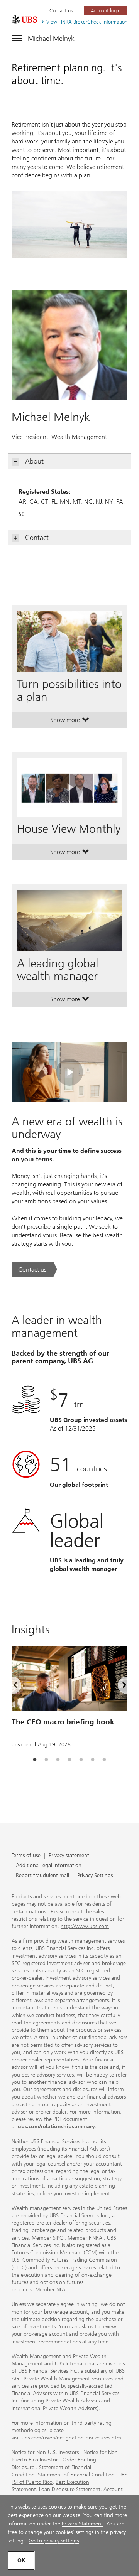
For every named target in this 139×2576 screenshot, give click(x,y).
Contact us (61, 11)
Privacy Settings (95, 1876)
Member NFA (50, 2290)
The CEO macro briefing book (63, 1722)
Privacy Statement (82, 2524)
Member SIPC (47, 2238)
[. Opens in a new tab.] (24, 20)
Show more (70, 722)
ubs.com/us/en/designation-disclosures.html (72, 2438)
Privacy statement (69, 1856)
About (34, 461)
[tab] (35, 1760)
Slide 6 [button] (93, 1760)
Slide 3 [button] (58, 1760)
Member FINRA (85, 2238)
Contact (37, 538)
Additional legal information (49, 1866)
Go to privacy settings (54, 2541)
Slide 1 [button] (35, 1760)
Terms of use (26, 1856)
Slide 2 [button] (46, 1760)
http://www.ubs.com (85, 1926)
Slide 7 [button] (104, 1760)
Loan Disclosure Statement (70, 2489)
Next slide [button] (118, 1686)
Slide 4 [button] (69, 1760)
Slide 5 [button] (81, 1760)
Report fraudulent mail (42, 1876)
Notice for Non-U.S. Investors (45, 2452)
